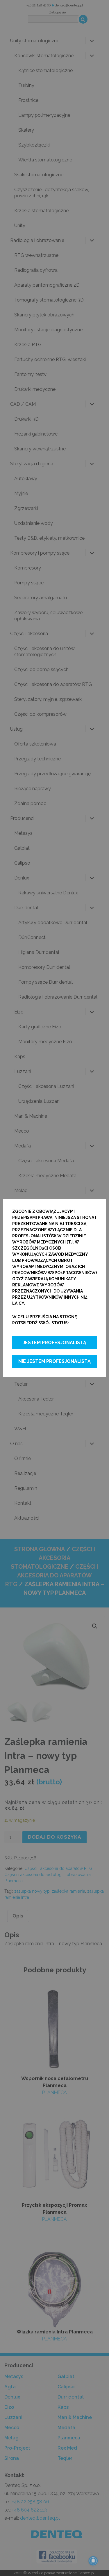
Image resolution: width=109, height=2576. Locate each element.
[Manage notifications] (93, 2561)
